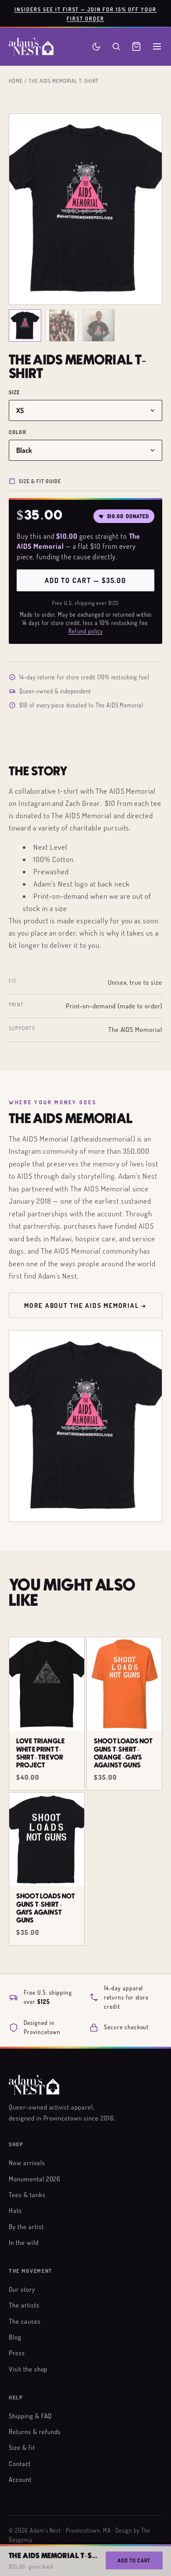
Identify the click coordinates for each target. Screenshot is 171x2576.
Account (20, 2479)
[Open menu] (157, 46)
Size (14, 392)
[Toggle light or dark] (96, 47)
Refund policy (85, 631)
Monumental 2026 (35, 2179)
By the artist (26, 2226)
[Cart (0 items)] (136, 46)
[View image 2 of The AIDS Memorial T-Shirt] (62, 325)
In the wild (24, 2242)
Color (18, 432)
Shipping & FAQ (30, 2416)
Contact (20, 2463)
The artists (24, 2305)
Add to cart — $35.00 (85, 580)
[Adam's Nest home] (31, 46)
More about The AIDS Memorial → (85, 1305)
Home (16, 81)
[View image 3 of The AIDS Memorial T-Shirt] (99, 325)
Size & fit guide (40, 481)
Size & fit (22, 2447)
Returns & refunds (35, 2431)
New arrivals (27, 2163)
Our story (22, 2289)
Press (17, 2353)
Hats (15, 2210)
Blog (15, 2337)
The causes (25, 2321)
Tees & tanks (27, 2194)
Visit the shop (28, 2369)
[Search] (116, 46)
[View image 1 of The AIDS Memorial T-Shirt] (25, 325)
